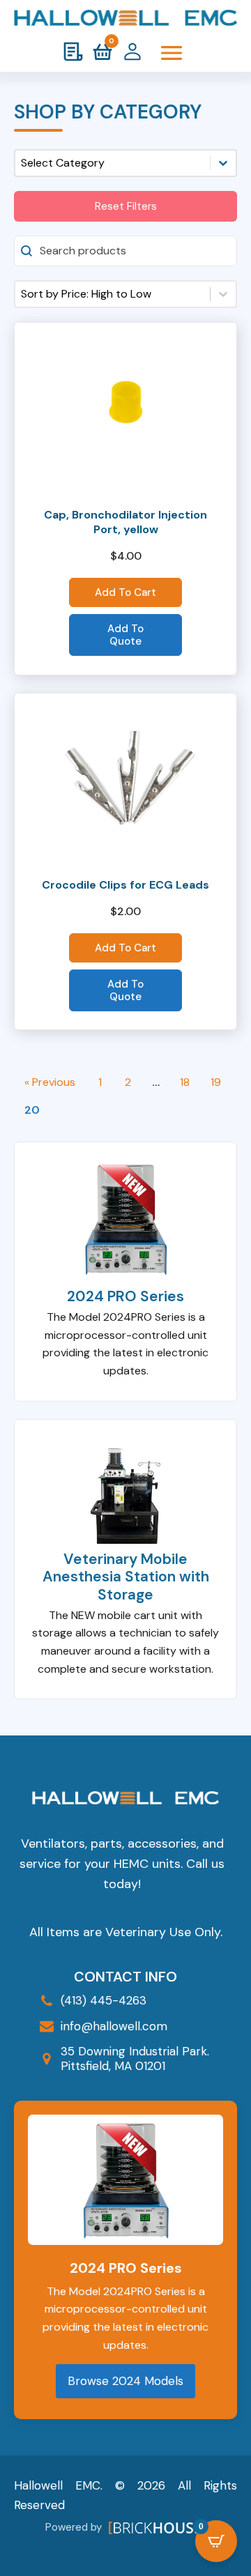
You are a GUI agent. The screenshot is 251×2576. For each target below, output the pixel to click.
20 (32, 1110)
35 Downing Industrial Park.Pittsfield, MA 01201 (135, 2058)
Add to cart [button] (125, 592)
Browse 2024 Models (125, 2381)
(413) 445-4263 (104, 2000)
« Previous (50, 1082)
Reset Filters (126, 206)
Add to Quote (125, 635)
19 (216, 1082)
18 (185, 1082)
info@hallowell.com (114, 2026)
